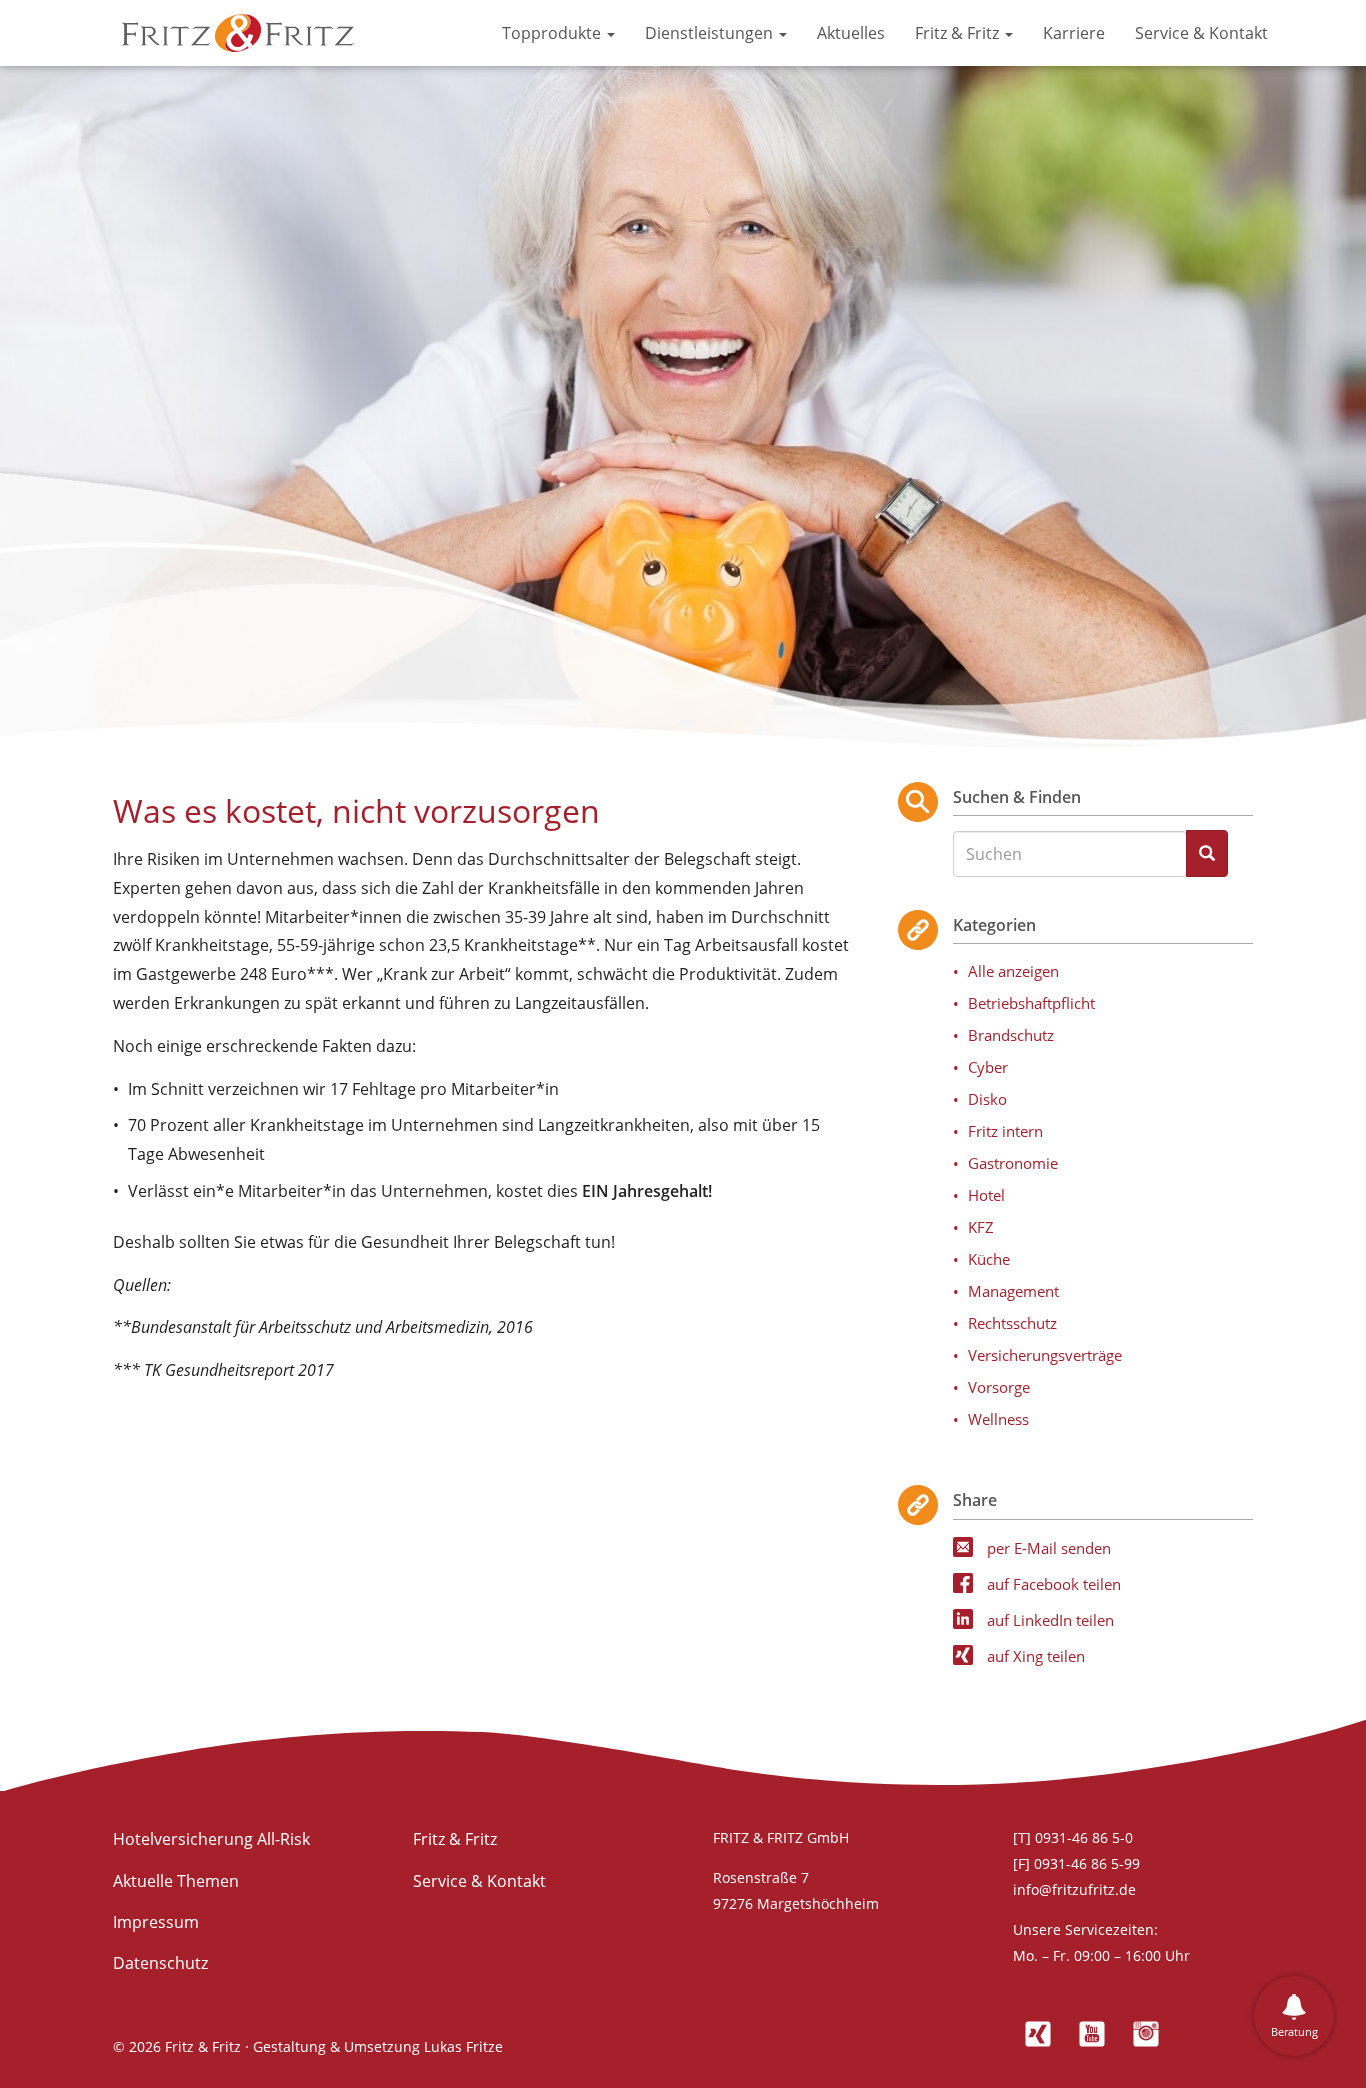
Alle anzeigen (1013, 971)
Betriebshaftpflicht (1031, 1003)
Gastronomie (1013, 1163)
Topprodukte (553, 33)
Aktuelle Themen (176, 1881)
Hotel (986, 1195)
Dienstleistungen (711, 33)
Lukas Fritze (463, 2046)
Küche (989, 1259)
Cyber (988, 1067)
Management (1013, 1291)
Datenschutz (160, 1963)
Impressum (156, 1922)
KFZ (981, 1227)
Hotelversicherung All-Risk (211, 1839)
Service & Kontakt (1201, 33)
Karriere (1074, 33)
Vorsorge (999, 1387)
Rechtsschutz (1012, 1323)
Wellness (998, 1419)
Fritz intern (1005, 1131)
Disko (987, 1099)
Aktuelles (851, 33)
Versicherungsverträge (1045, 1355)
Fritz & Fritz (959, 33)
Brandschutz (1011, 1035)
